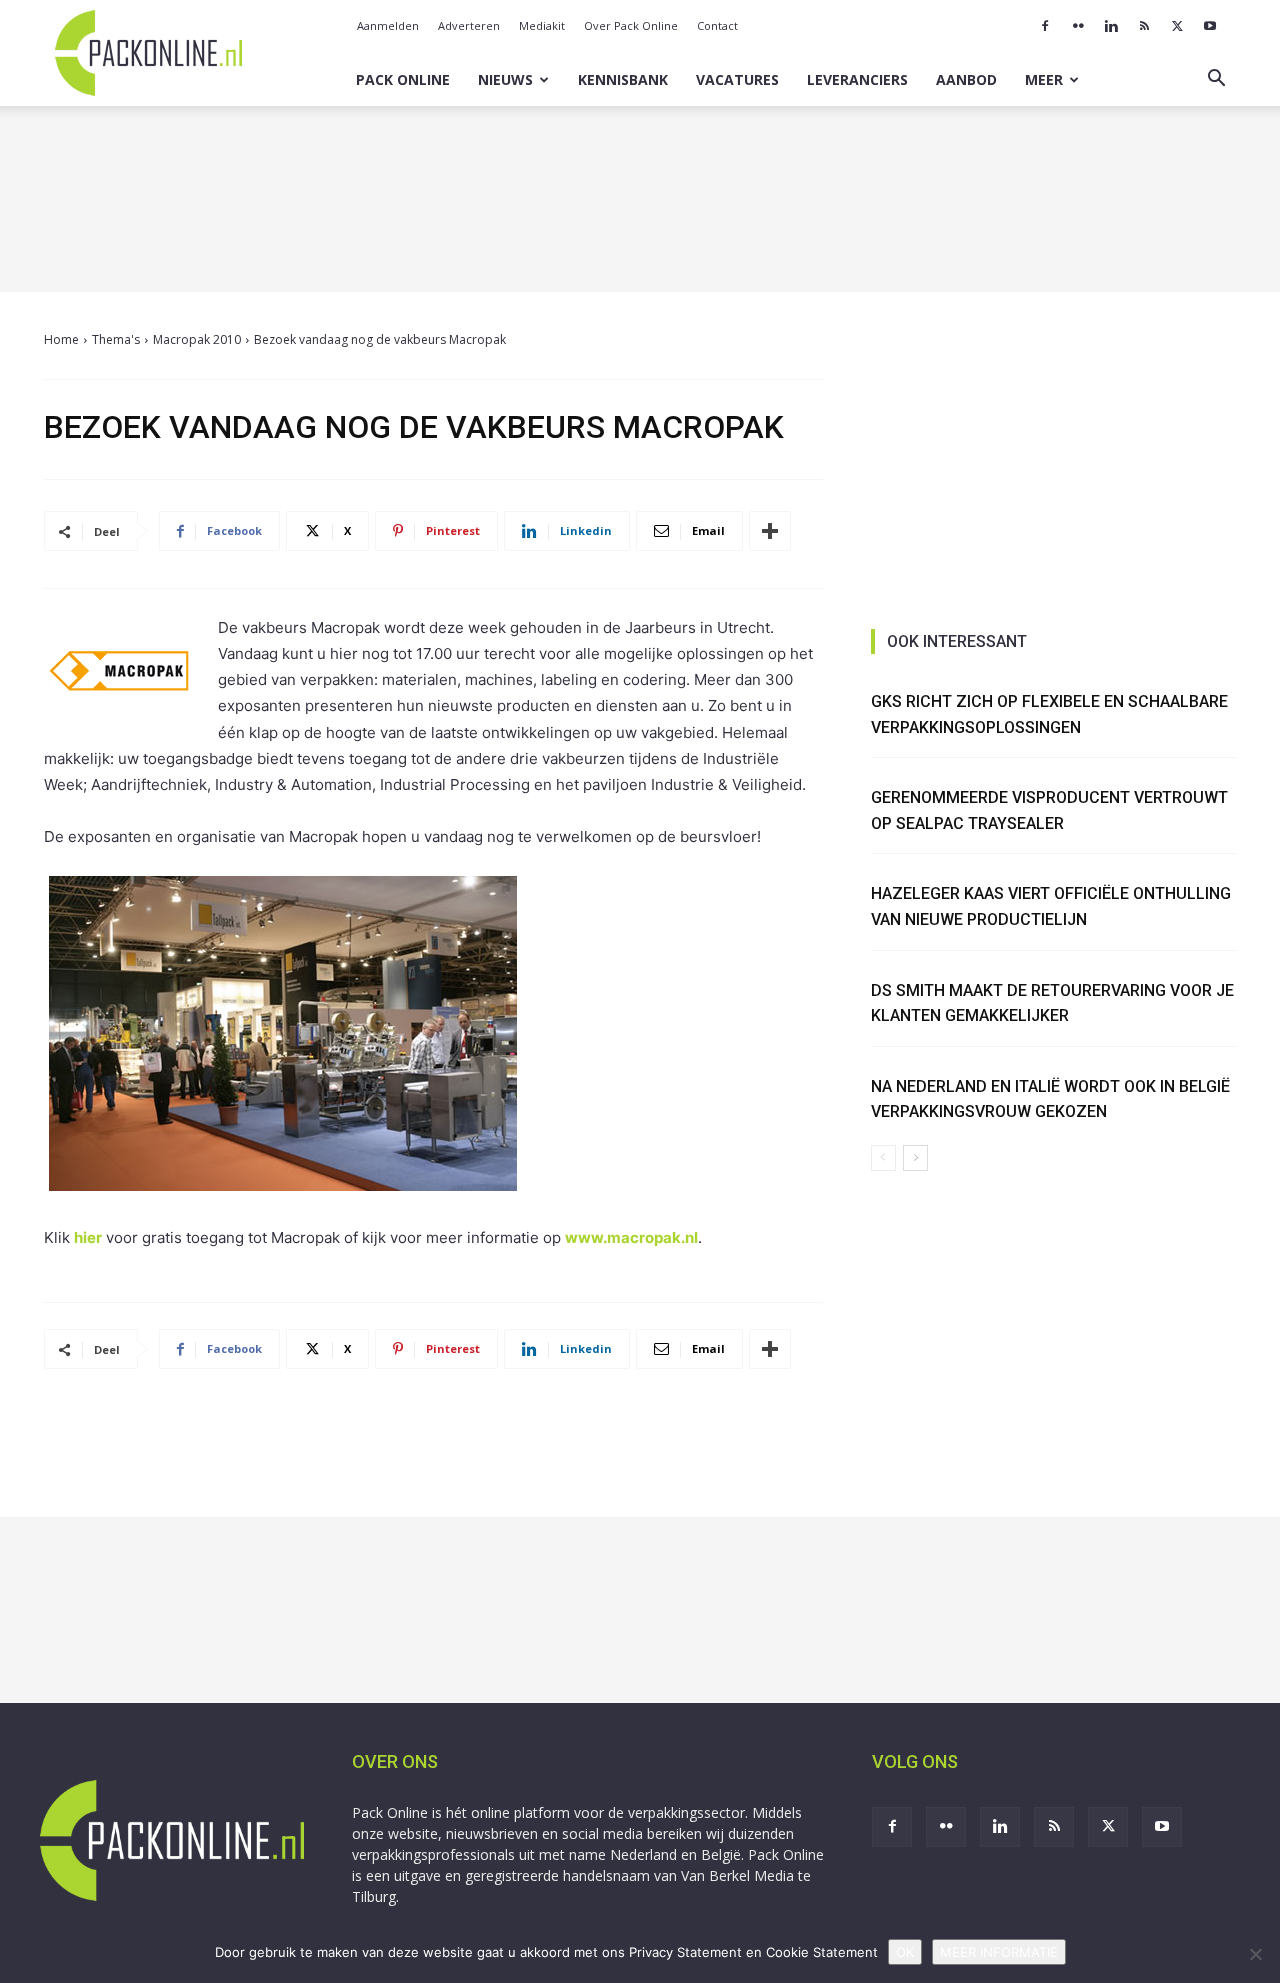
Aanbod (966, 79)
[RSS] (1144, 26)
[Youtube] (1210, 26)
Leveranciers (857, 79)
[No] (1255, 1954)
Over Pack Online (631, 25)
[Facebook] (1045, 26)
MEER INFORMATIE (999, 1952)
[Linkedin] (1111, 26)
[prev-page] (883, 1158)
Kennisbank (623, 79)
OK (905, 1952)
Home (61, 339)
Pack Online (403, 79)
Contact (717, 25)
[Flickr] (1078, 26)
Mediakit (542, 25)
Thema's (116, 339)
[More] (770, 531)
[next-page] (915, 1158)
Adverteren (469, 25)
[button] (1216, 80)
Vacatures (737, 79)
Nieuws (505, 79)
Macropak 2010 (197, 339)
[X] (1177, 26)
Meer (1044, 79)
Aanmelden (388, 25)
